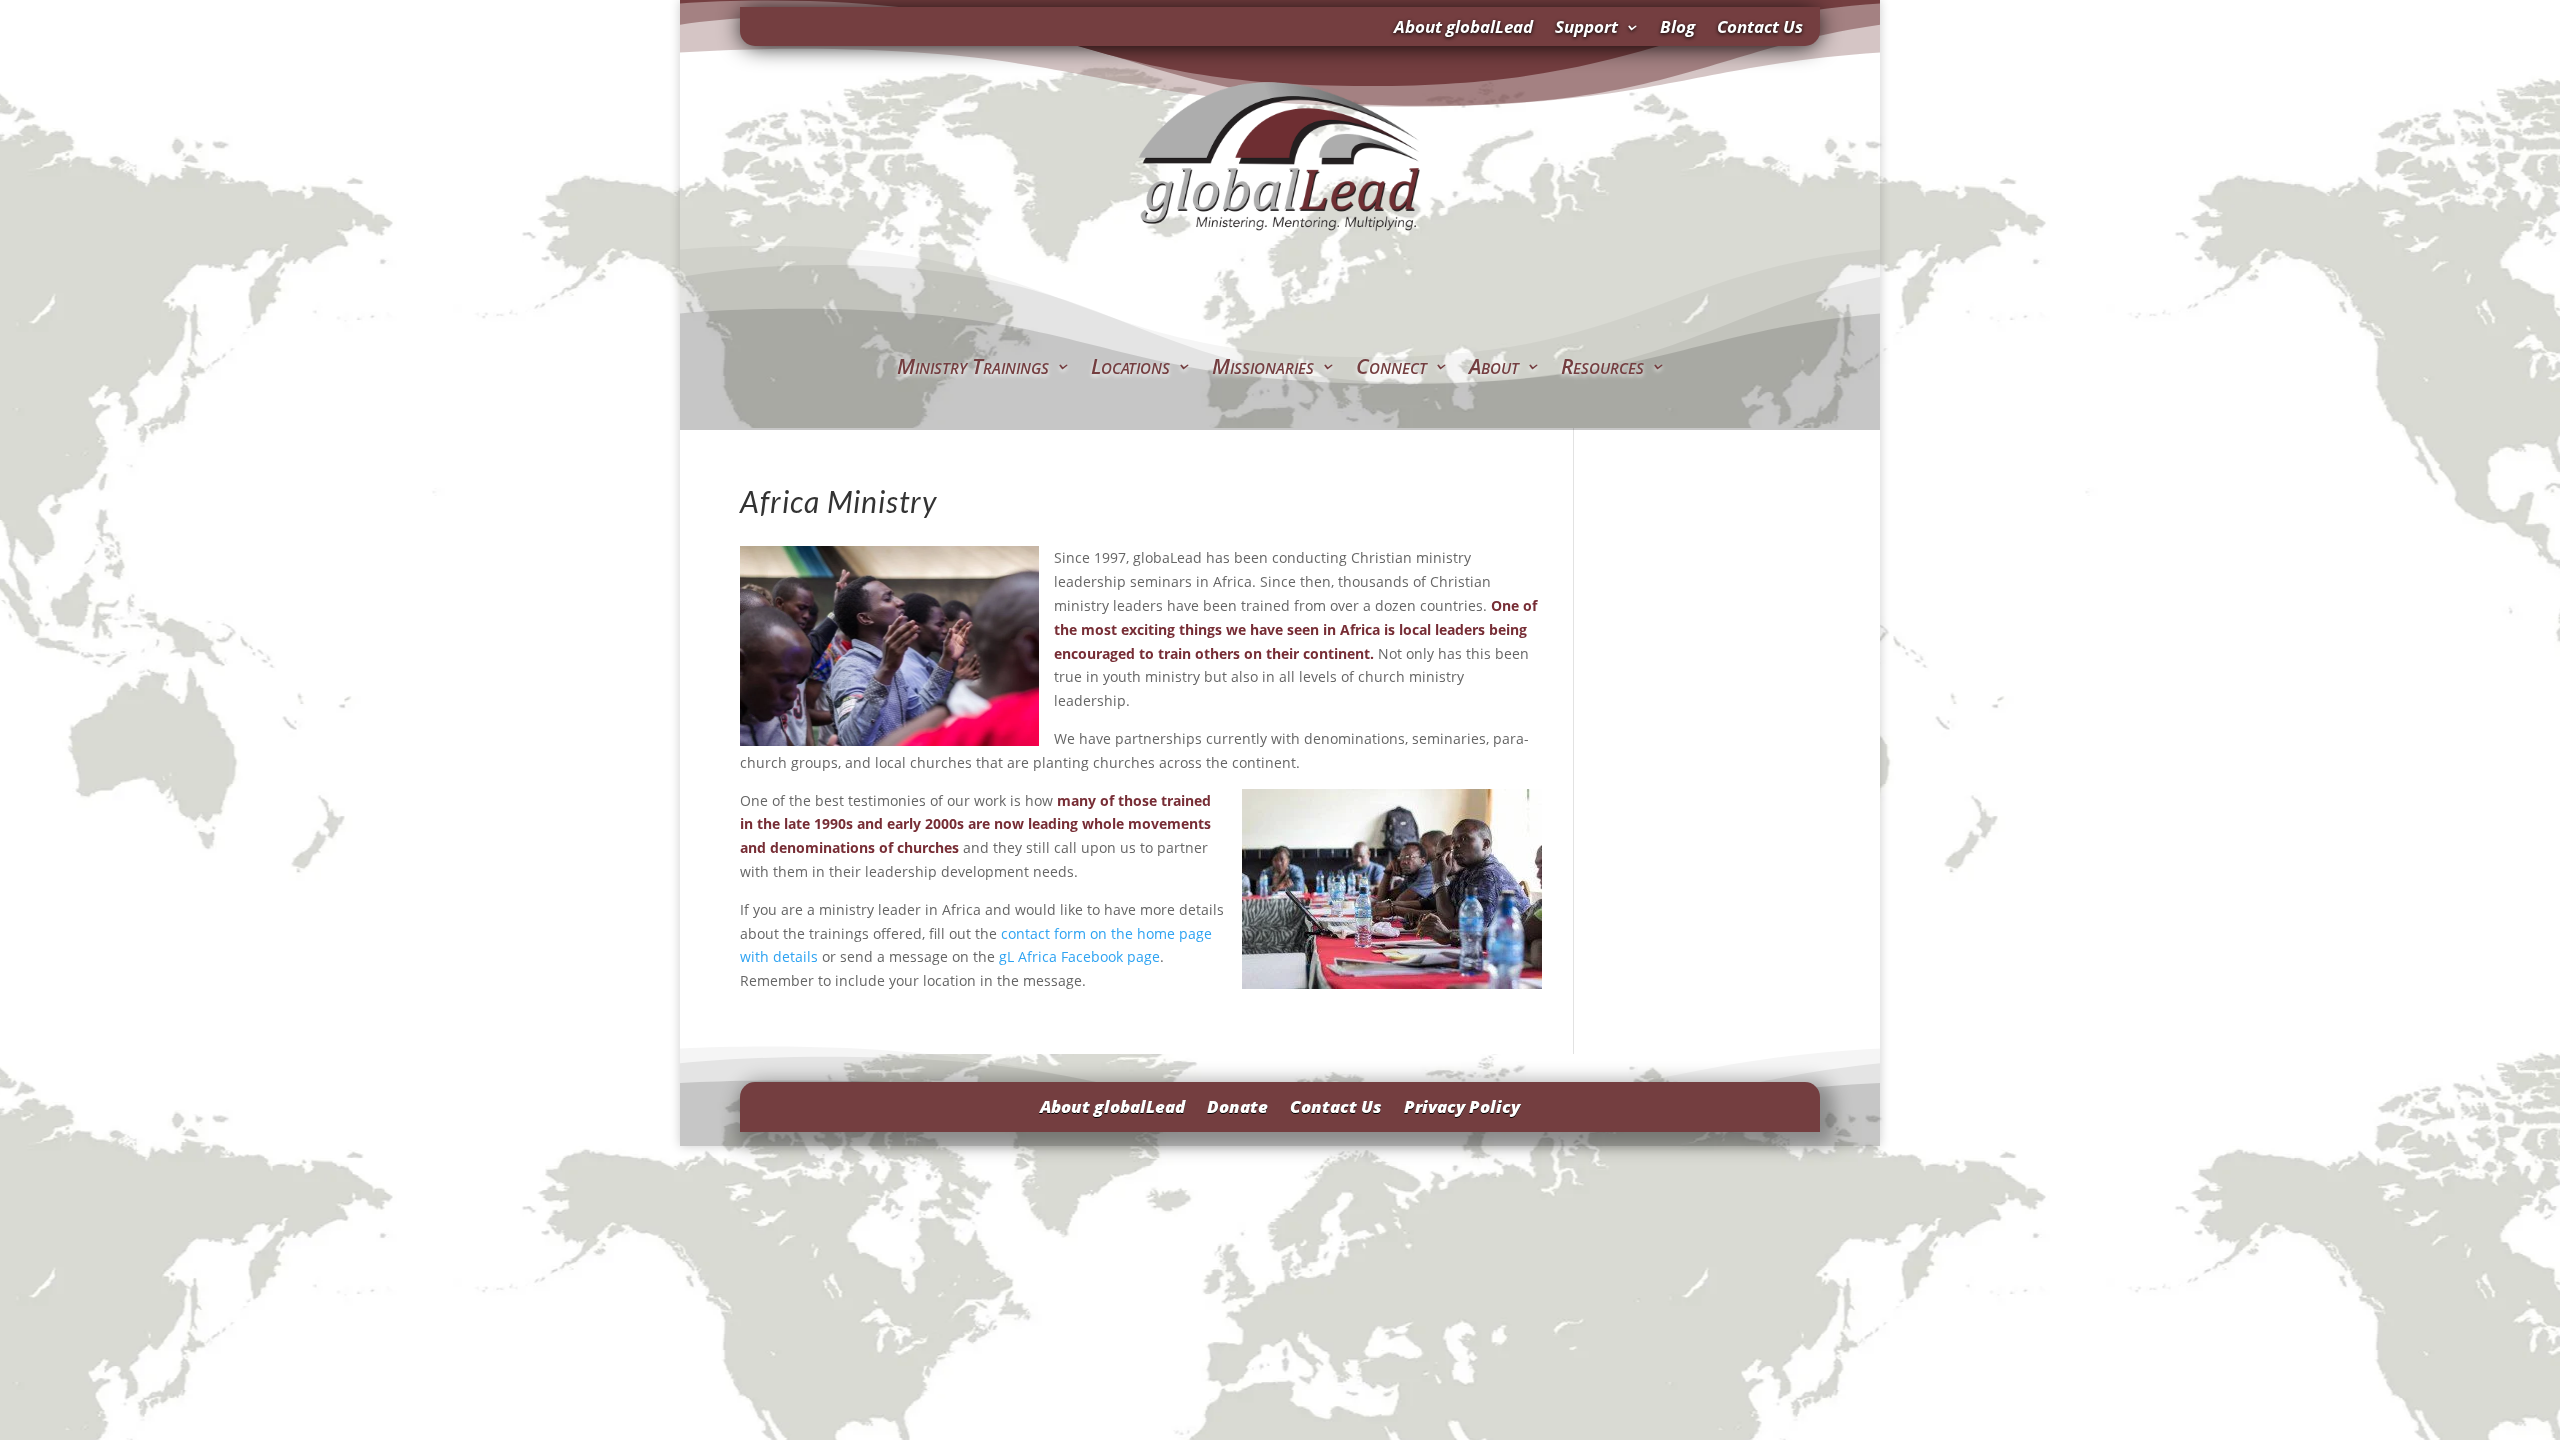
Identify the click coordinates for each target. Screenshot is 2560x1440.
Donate (1237, 1104)
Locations (1130, 369)
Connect (1391, 369)
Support (1586, 29)
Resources (1602, 369)
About (1494, 369)
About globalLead (1463, 29)
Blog (1677, 29)
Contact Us (1760, 29)
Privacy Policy (1462, 1104)
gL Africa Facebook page (1079, 956)
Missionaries (1263, 369)
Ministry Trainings (973, 369)
